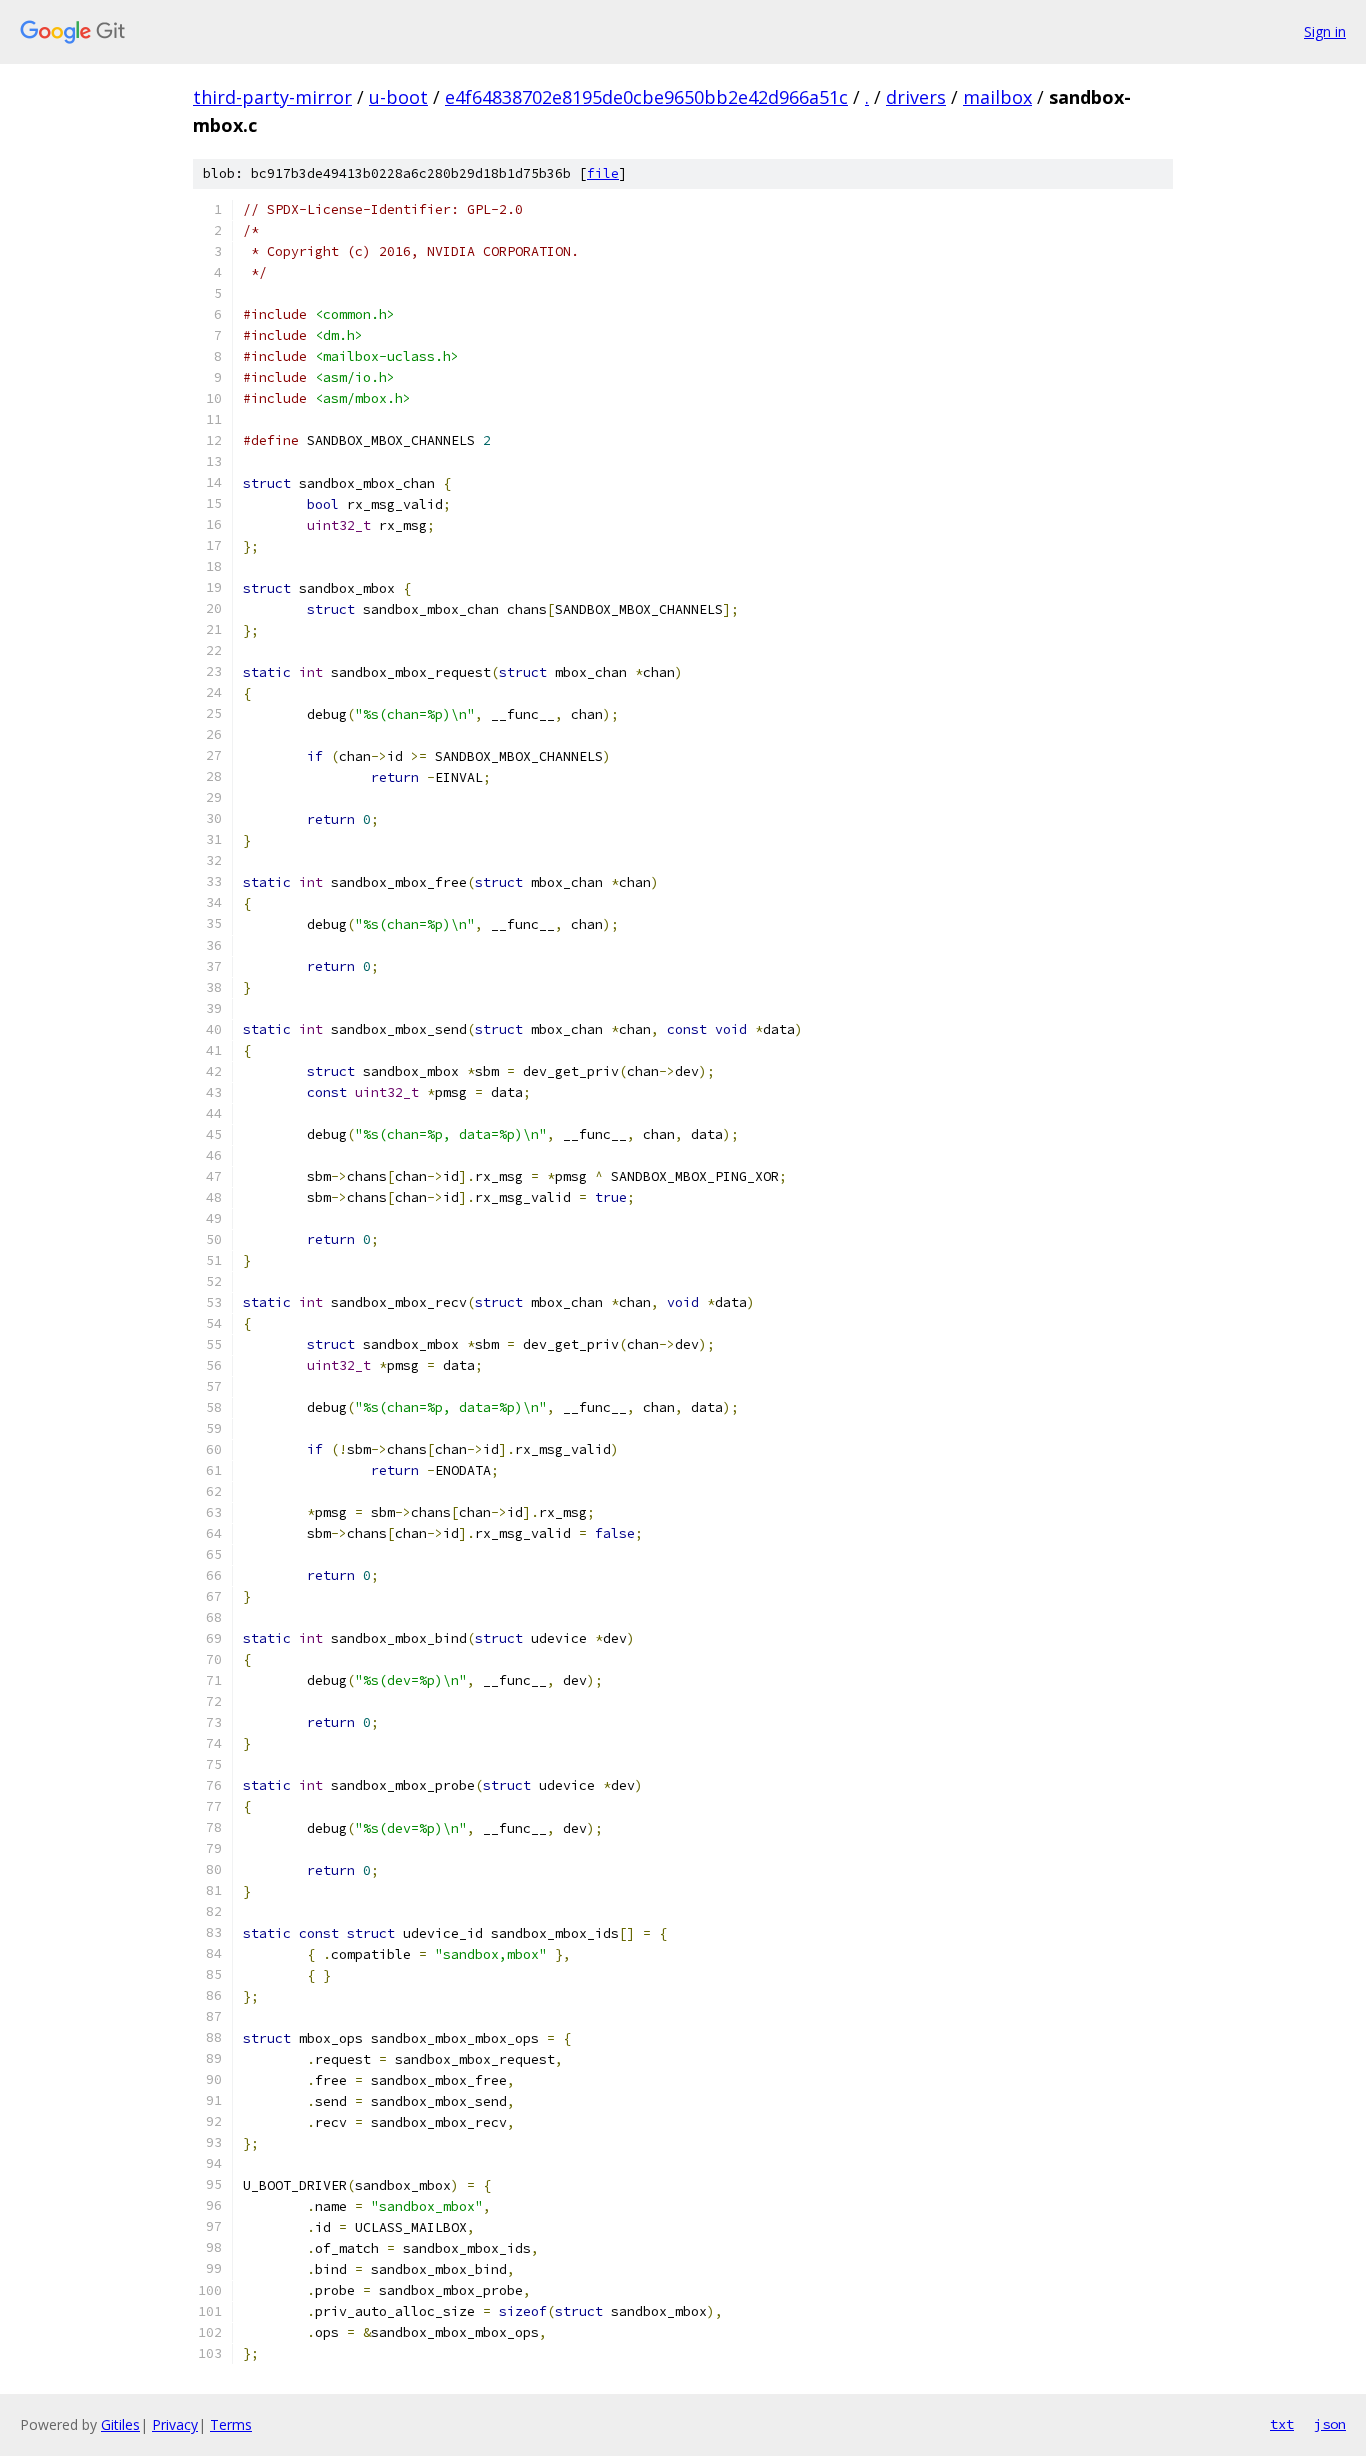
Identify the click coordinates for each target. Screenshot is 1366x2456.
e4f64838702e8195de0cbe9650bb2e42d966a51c (646, 97)
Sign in (1325, 31)
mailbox (997, 97)
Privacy (175, 2424)
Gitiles (120, 2424)
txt (1282, 2424)
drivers (916, 97)
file (603, 173)
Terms (231, 2424)
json (1330, 2424)
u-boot (398, 97)
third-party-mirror (272, 97)
